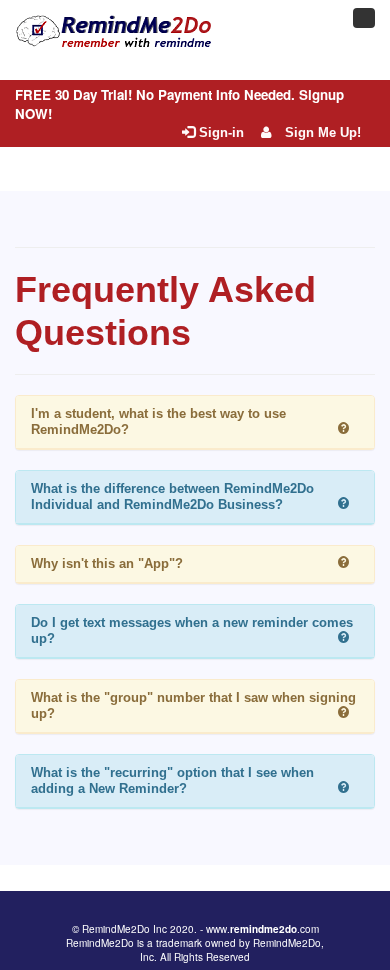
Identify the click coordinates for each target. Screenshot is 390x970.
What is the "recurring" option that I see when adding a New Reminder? (172, 780)
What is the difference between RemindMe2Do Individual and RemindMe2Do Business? (172, 496)
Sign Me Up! (321, 132)
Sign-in (219, 132)
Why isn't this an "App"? (107, 563)
